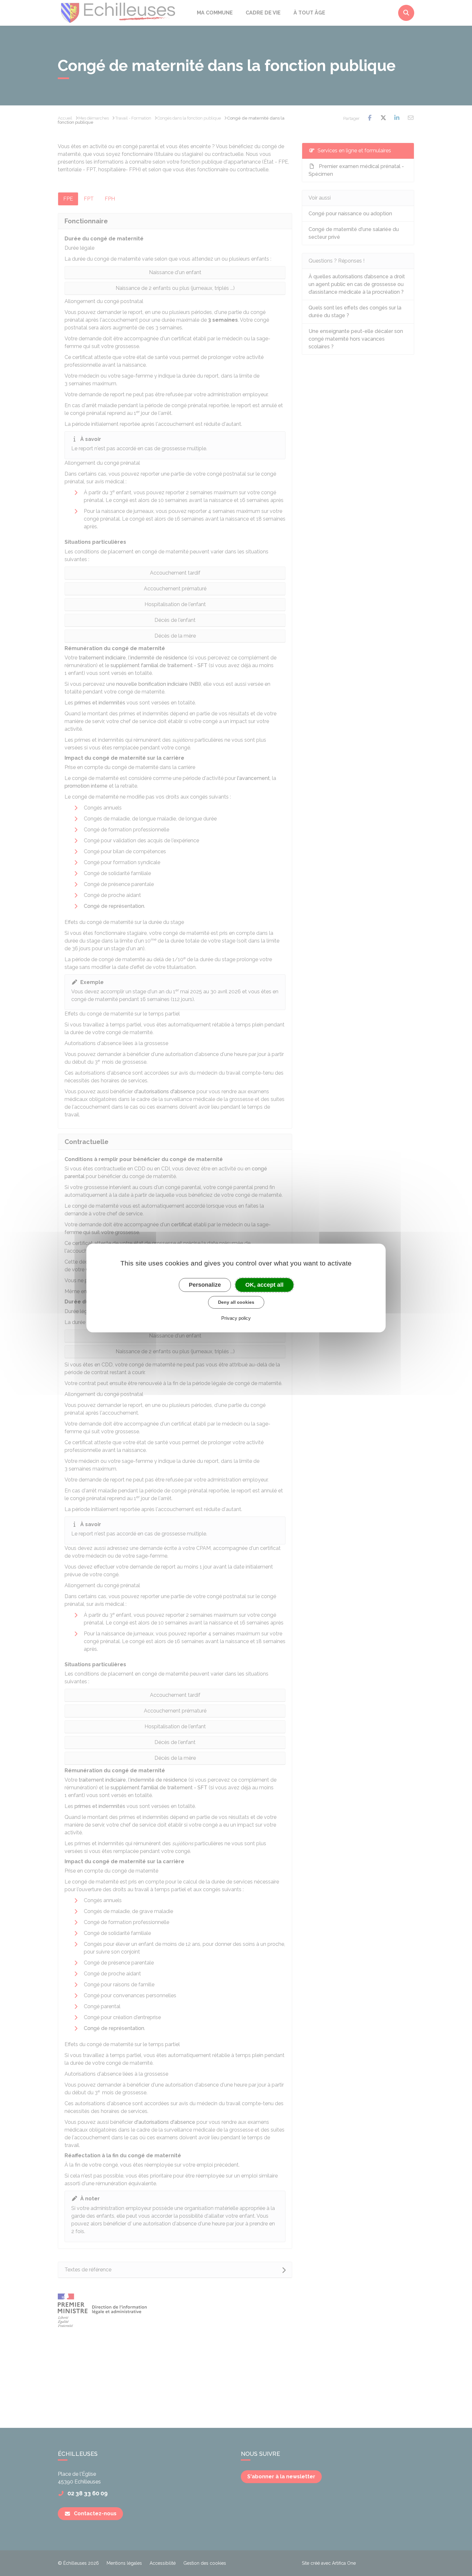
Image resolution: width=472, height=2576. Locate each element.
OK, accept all (264, 1285)
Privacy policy (236, 1318)
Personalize (205, 1285)
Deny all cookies (236, 1302)
